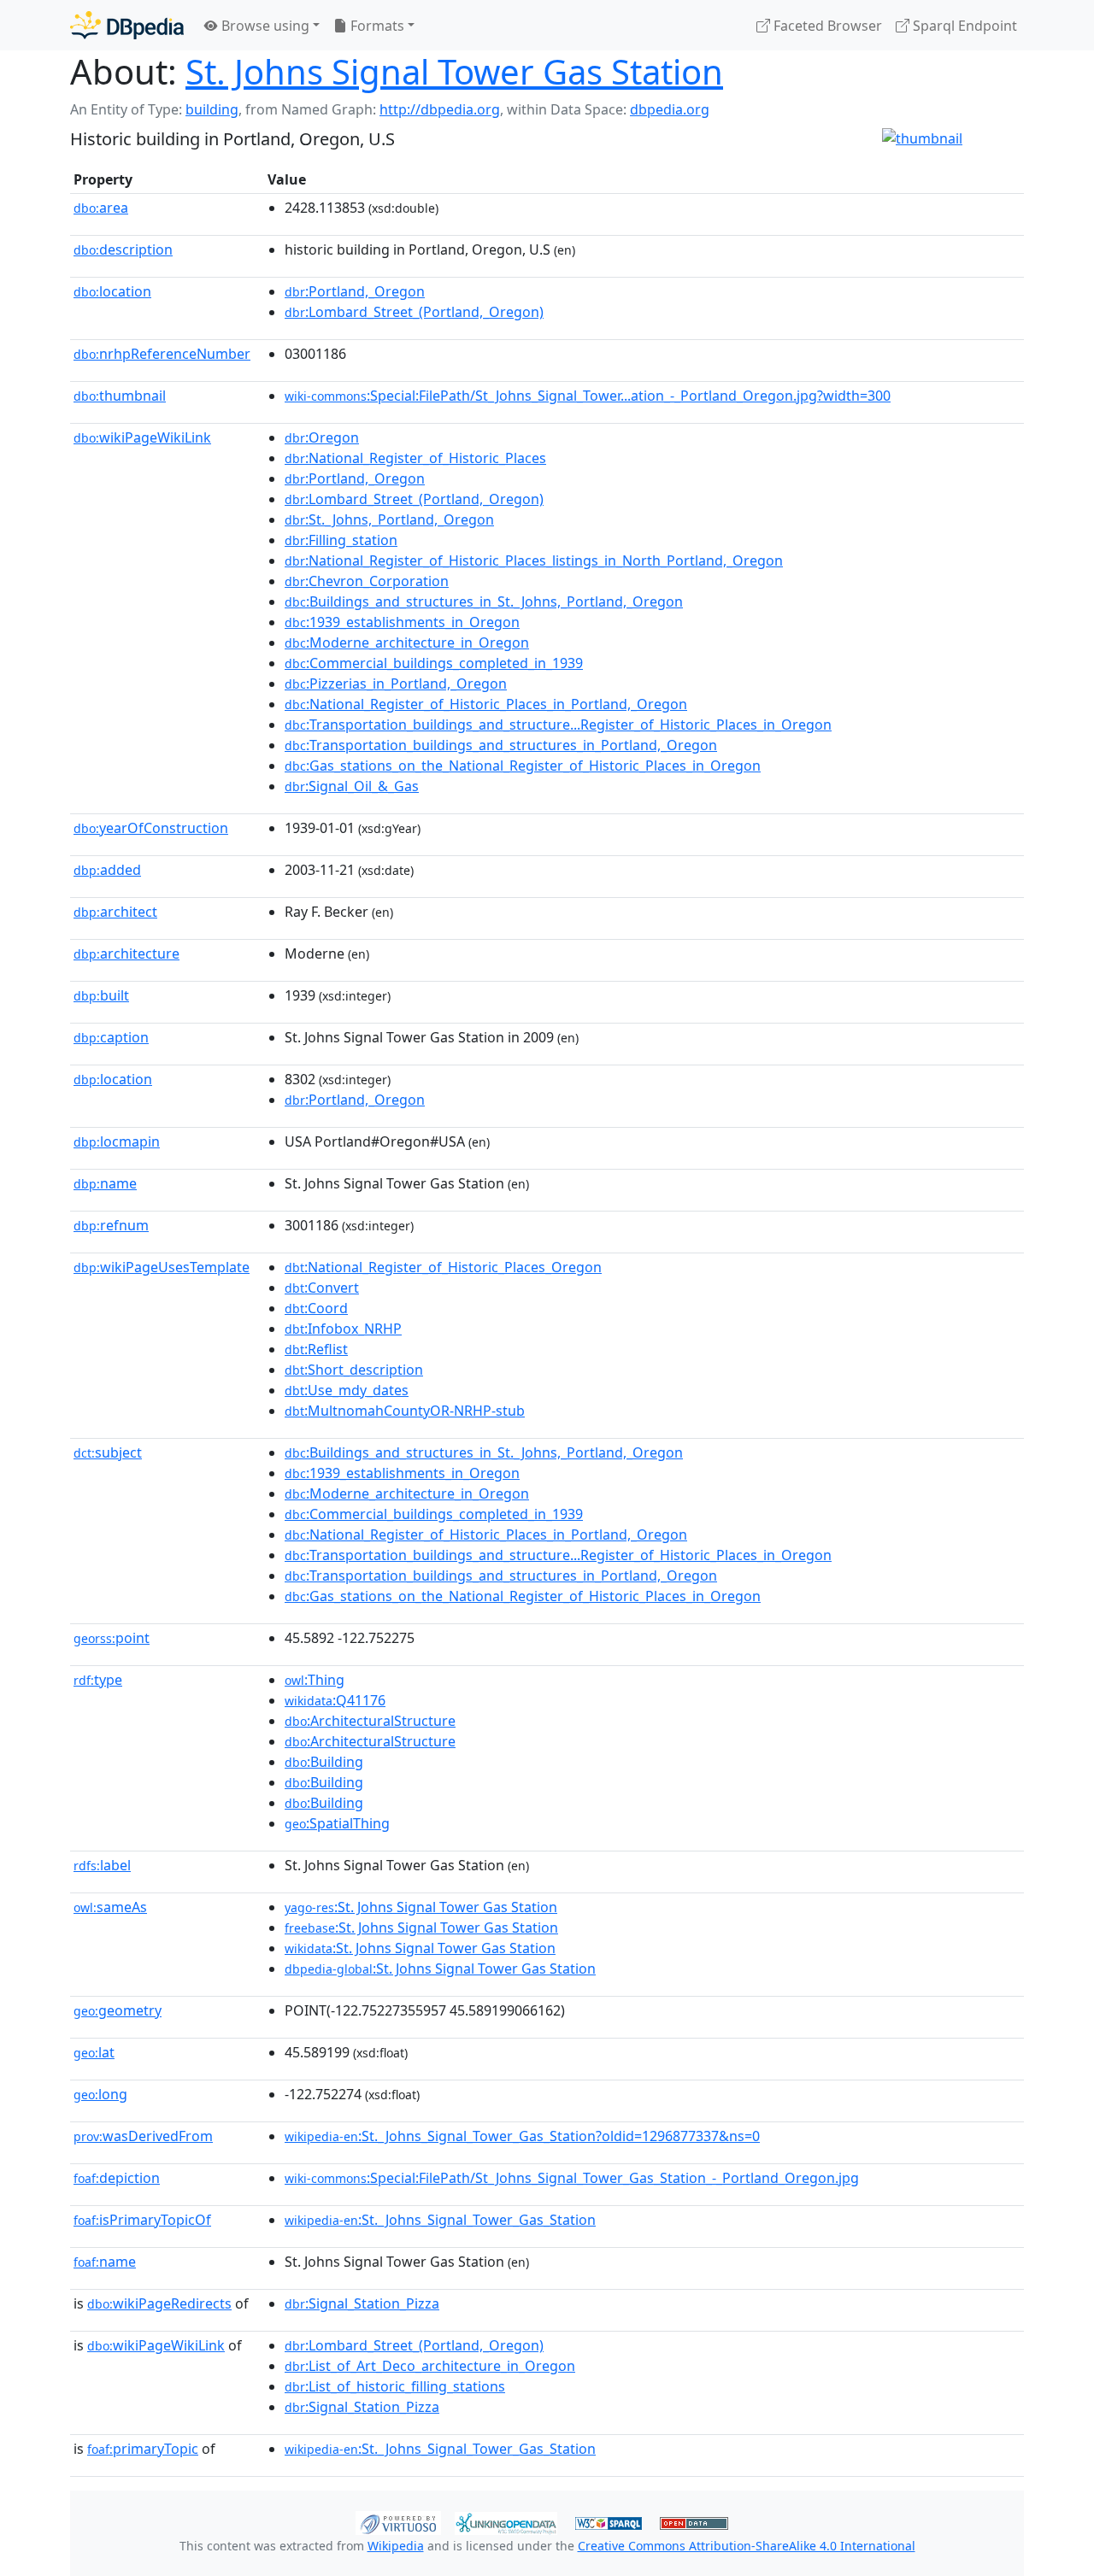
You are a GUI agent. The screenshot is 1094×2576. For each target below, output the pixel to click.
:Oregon (322, 437)
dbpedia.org (670, 109)
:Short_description (354, 1370)
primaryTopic (143, 2449)
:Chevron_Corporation (367, 581)
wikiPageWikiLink (142, 437)
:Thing (315, 1680)
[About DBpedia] (127, 25)
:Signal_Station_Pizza (362, 2303)
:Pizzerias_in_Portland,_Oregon (396, 684)
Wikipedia (396, 2546)
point (112, 1638)
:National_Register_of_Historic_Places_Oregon (443, 1267)
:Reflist (316, 1349)
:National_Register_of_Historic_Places (415, 458)
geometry (118, 2010)
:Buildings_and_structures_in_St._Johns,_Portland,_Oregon (484, 601)
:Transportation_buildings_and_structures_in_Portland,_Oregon (501, 745)
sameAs (110, 1907)
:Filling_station (341, 540)
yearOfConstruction (151, 828)
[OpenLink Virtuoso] (398, 2521)
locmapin (117, 1141)
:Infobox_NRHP (343, 1329)
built (101, 995)
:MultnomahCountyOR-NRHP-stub (405, 1411)
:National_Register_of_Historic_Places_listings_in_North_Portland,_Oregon (534, 560)
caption (111, 1037)
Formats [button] (376, 26)
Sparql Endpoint (963, 26)
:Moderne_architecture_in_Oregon (407, 643)
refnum (111, 1225)
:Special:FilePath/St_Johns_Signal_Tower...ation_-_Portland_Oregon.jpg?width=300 (588, 396)
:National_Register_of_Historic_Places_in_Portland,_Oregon (486, 704)
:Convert (322, 1288)
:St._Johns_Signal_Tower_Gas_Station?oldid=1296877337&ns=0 (522, 2136)
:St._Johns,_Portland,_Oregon (389, 519)
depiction (117, 2178)
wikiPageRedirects (159, 2303)
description (123, 249)
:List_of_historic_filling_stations (395, 2386)
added (107, 870)
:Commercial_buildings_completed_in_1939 (434, 663)
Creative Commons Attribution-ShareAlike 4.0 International (747, 2546)
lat (94, 2052)
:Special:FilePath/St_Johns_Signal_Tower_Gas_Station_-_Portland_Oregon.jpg (572, 2178)
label (102, 1865)
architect (115, 912)
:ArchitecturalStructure (370, 1721)
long (100, 2094)
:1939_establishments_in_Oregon (402, 622)
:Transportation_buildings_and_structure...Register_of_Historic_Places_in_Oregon (558, 725)
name (105, 1183)
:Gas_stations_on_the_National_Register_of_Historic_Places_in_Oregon (523, 766)
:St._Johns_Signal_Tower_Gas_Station (440, 2220)
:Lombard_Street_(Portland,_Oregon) (414, 312)
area (101, 208)
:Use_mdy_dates (347, 1390)
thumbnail (120, 396)
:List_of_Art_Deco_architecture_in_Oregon (430, 2366)
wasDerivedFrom (143, 2136)
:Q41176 (335, 1700)
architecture (126, 954)
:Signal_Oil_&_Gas (352, 786)
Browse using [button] (264, 26)
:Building (324, 1762)
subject (108, 1452)
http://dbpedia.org (440, 109)
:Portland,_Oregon (355, 291)
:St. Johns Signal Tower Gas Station (421, 1907)
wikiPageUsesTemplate (162, 1267)
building (212, 109)
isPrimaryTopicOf (142, 2220)
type (98, 1680)
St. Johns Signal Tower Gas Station (454, 71)
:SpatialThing (337, 1823)
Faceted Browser (826, 26)
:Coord (316, 1308)
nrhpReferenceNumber (162, 354)
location (112, 291)
